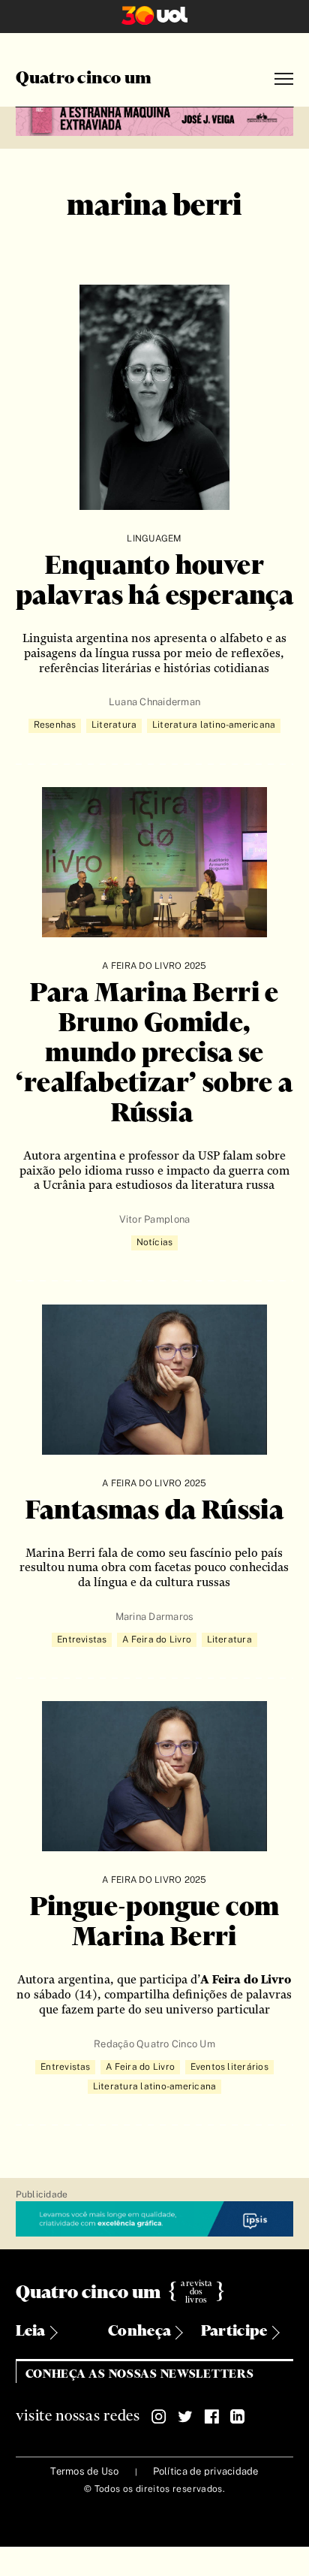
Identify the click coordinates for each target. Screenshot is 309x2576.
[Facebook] (211, 2417)
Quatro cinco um (84, 79)
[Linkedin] (238, 2417)
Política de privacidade (206, 2471)
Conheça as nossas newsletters (140, 2374)
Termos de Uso (84, 2471)
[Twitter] (185, 2417)
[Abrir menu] (284, 79)
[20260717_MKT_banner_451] (155, 119)
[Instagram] (159, 2417)
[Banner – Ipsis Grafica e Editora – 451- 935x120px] (155, 2220)
